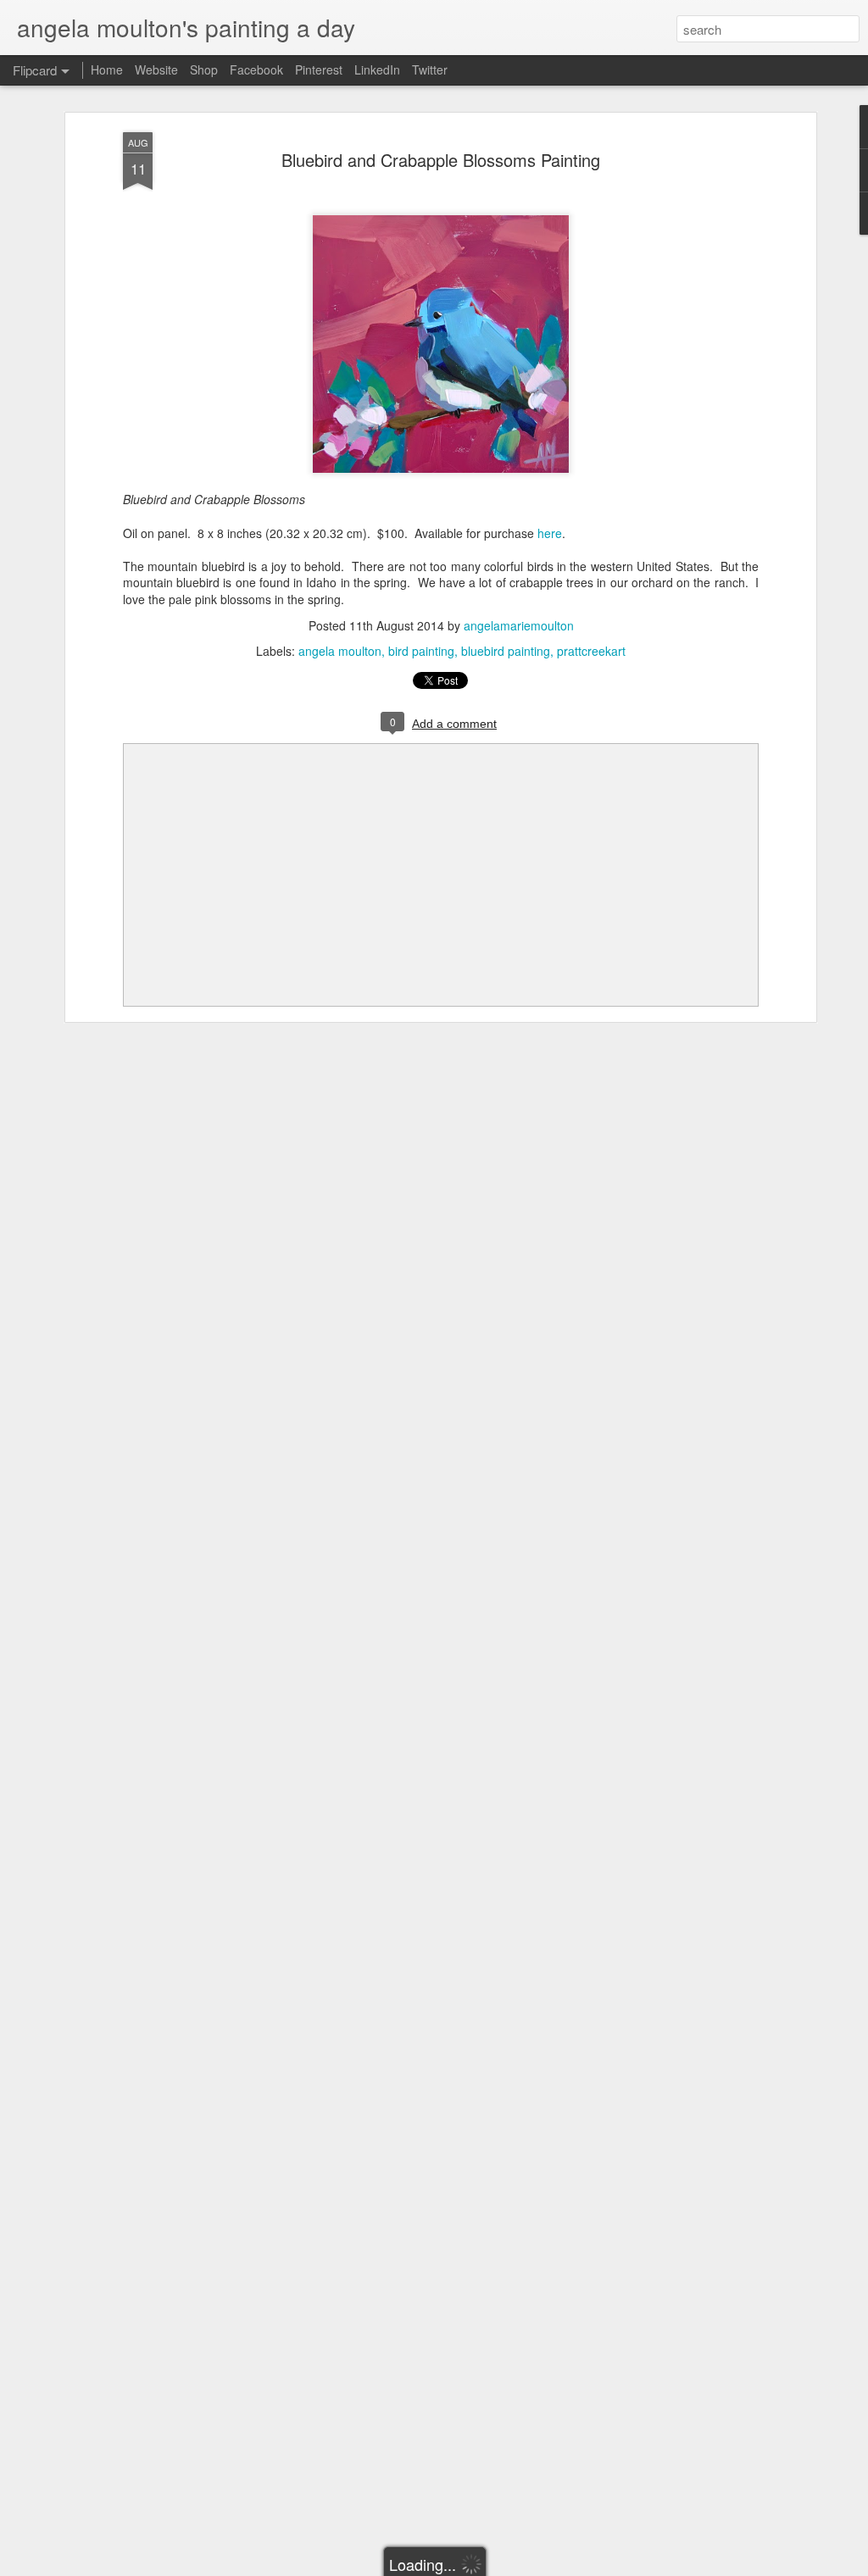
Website (156, 69)
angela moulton (340, 651)
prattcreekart (591, 651)
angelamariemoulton (519, 625)
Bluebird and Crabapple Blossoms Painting (441, 160)
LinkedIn (377, 69)
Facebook (256, 69)
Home (107, 69)
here (550, 533)
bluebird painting (506, 651)
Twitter (430, 69)
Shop (204, 69)
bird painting (421, 651)
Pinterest (319, 69)
